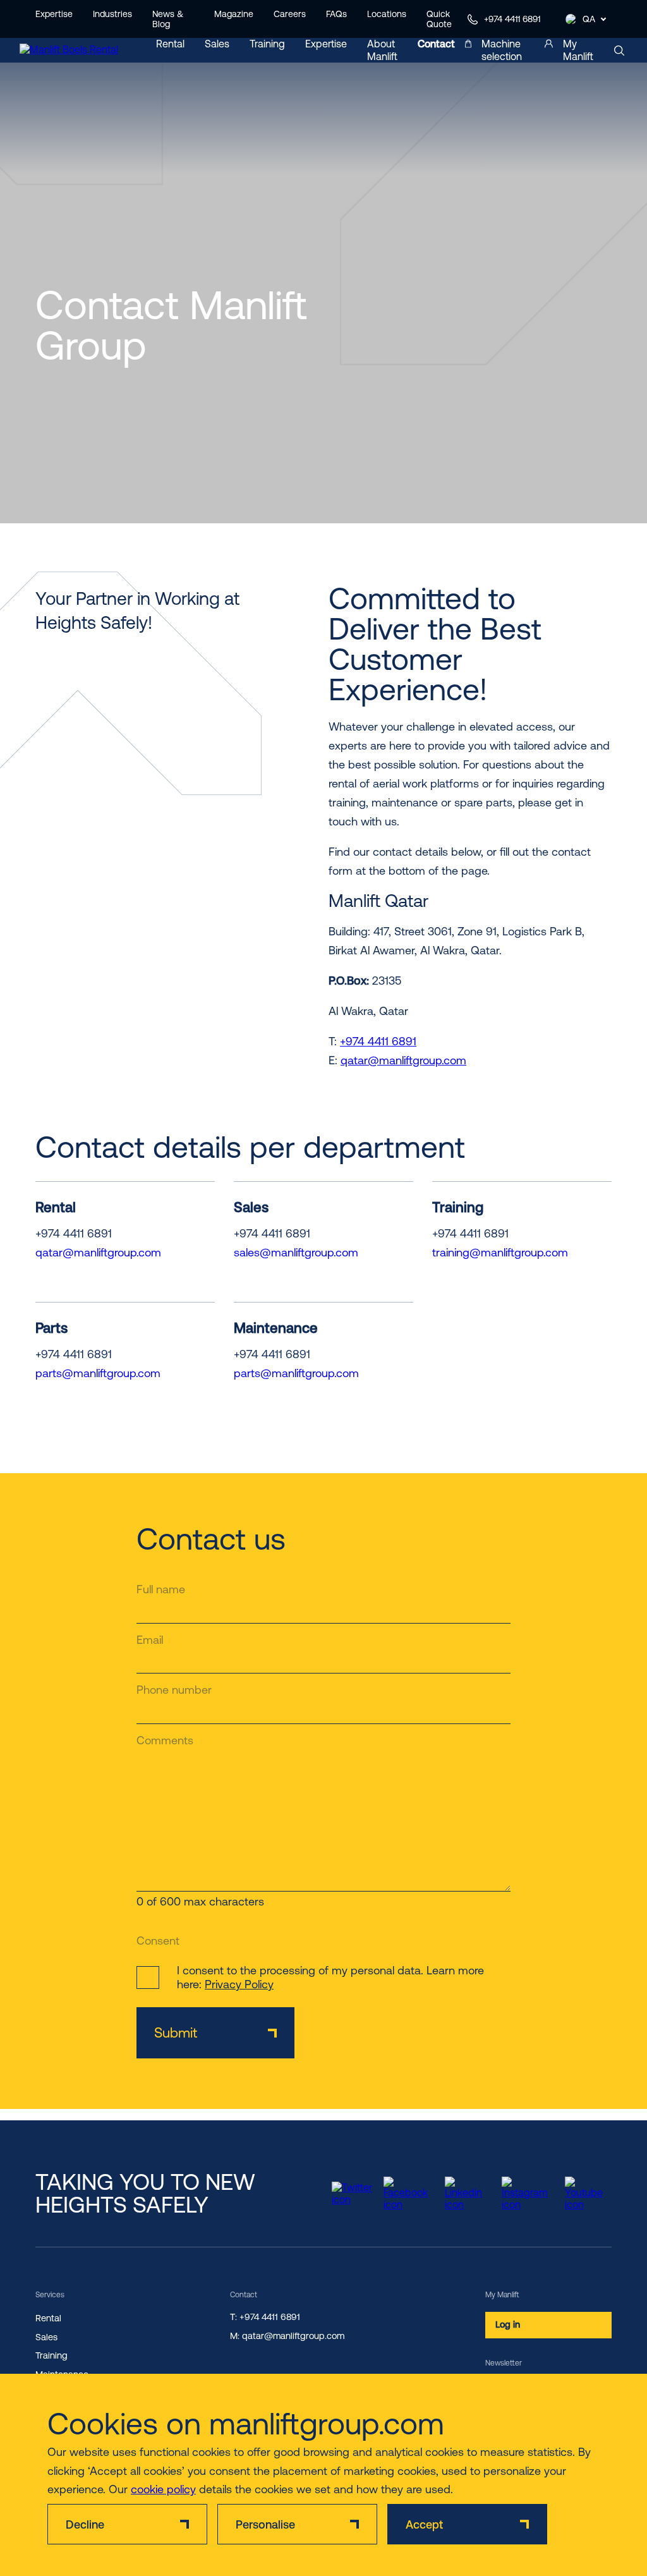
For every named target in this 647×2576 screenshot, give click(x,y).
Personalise (265, 2524)
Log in (508, 2324)
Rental (170, 44)
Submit (176, 2033)
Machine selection (502, 50)
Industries (112, 14)
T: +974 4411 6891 (265, 2317)
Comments (165, 1740)
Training (267, 44)
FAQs (336, 14)
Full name (161, 1589)
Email (150, 1640)
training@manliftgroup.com (500, 1252)
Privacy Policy (239, 1984)
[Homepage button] (76, 51)
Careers (290, 14)
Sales (217, 44)
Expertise (54, 14)
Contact (436, 44)
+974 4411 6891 (512, 19)
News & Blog (168, 19)
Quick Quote (439, 19)
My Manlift (578, 50)
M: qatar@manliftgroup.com (287, 2336)
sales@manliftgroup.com (296, 1252)
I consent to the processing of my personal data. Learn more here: (330, 1977)
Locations (387, 14)
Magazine (234, 14)
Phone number (174, 1690)
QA (589, 19)
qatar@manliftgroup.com (403, 1060)
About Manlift (382, 50)
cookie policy (163, 2489)
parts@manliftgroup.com (98, 1373)
